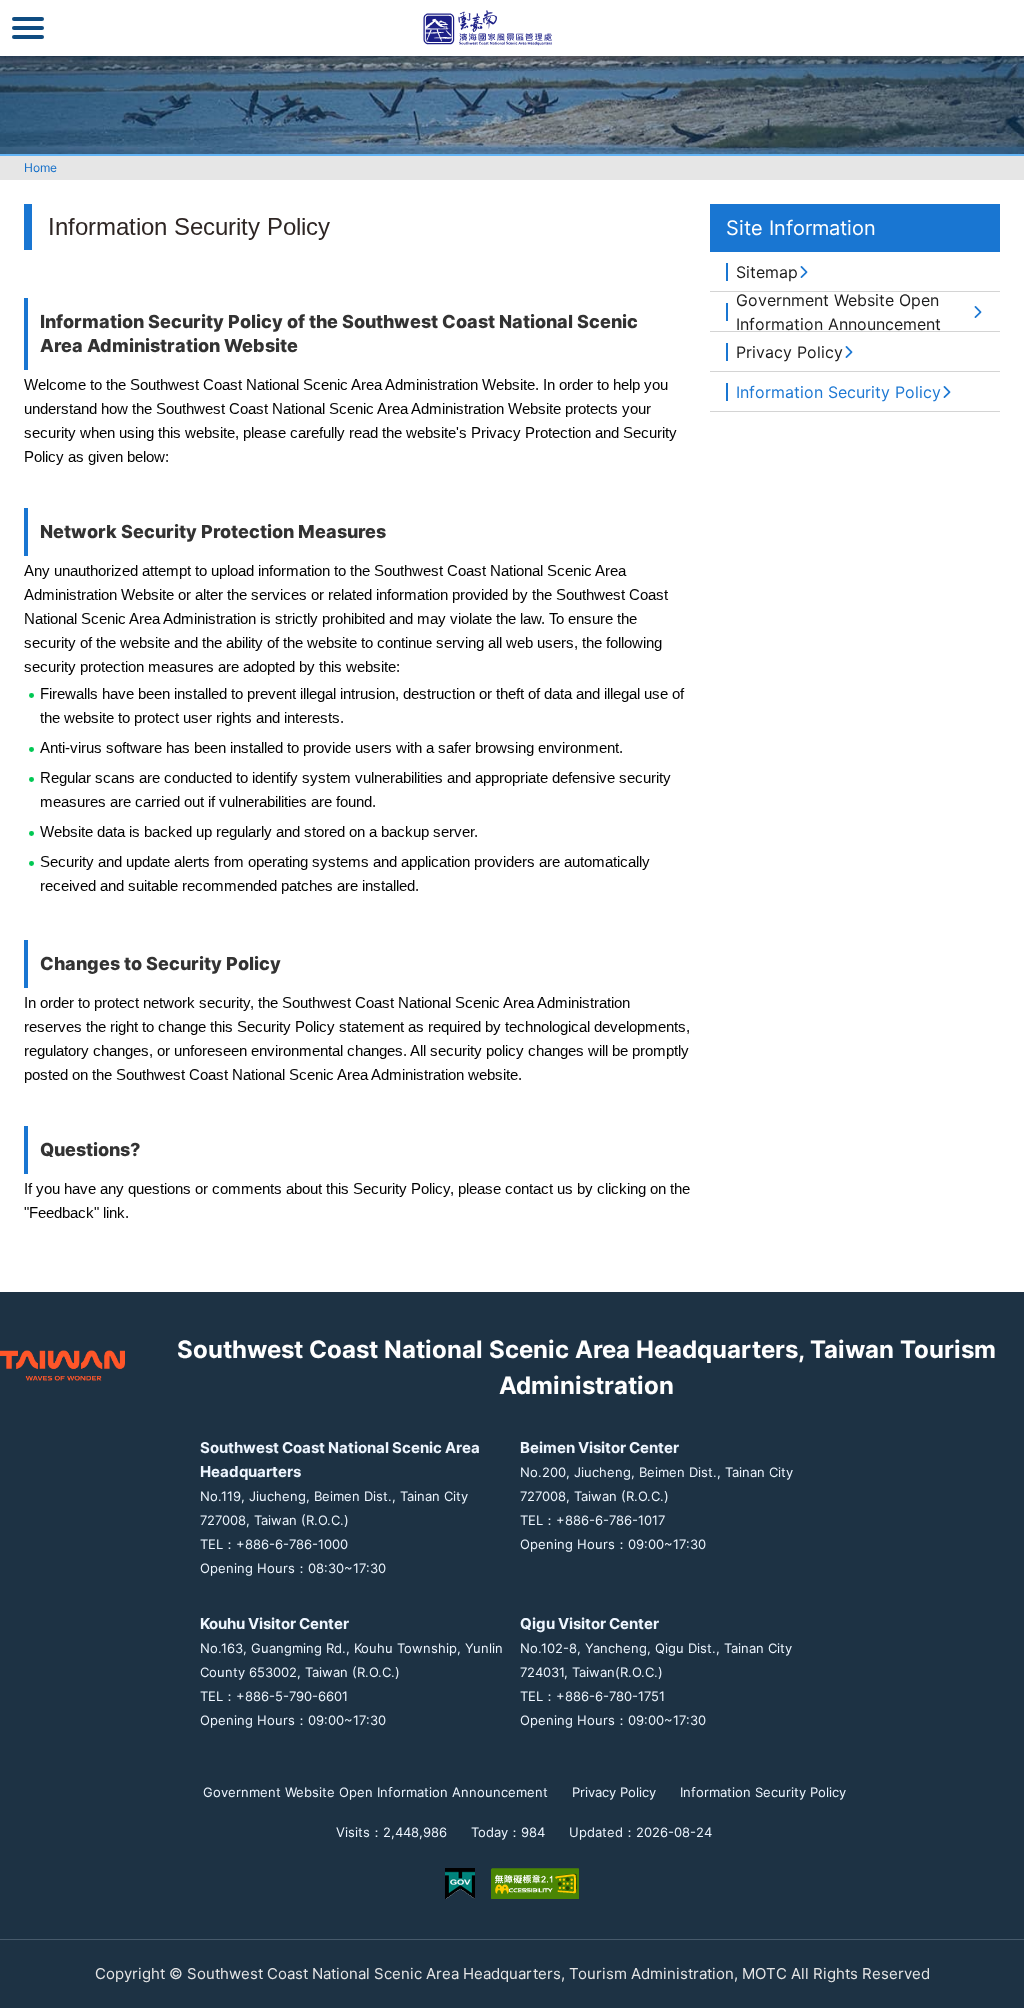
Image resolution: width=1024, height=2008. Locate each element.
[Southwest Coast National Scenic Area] (512, 28)
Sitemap (767, 272)
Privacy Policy (789, 352)
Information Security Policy (838, 392)
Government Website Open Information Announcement (838, 312)
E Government (460, 1883)
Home (40, 167)
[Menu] (28, 28)
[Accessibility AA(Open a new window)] (535, 1883)
